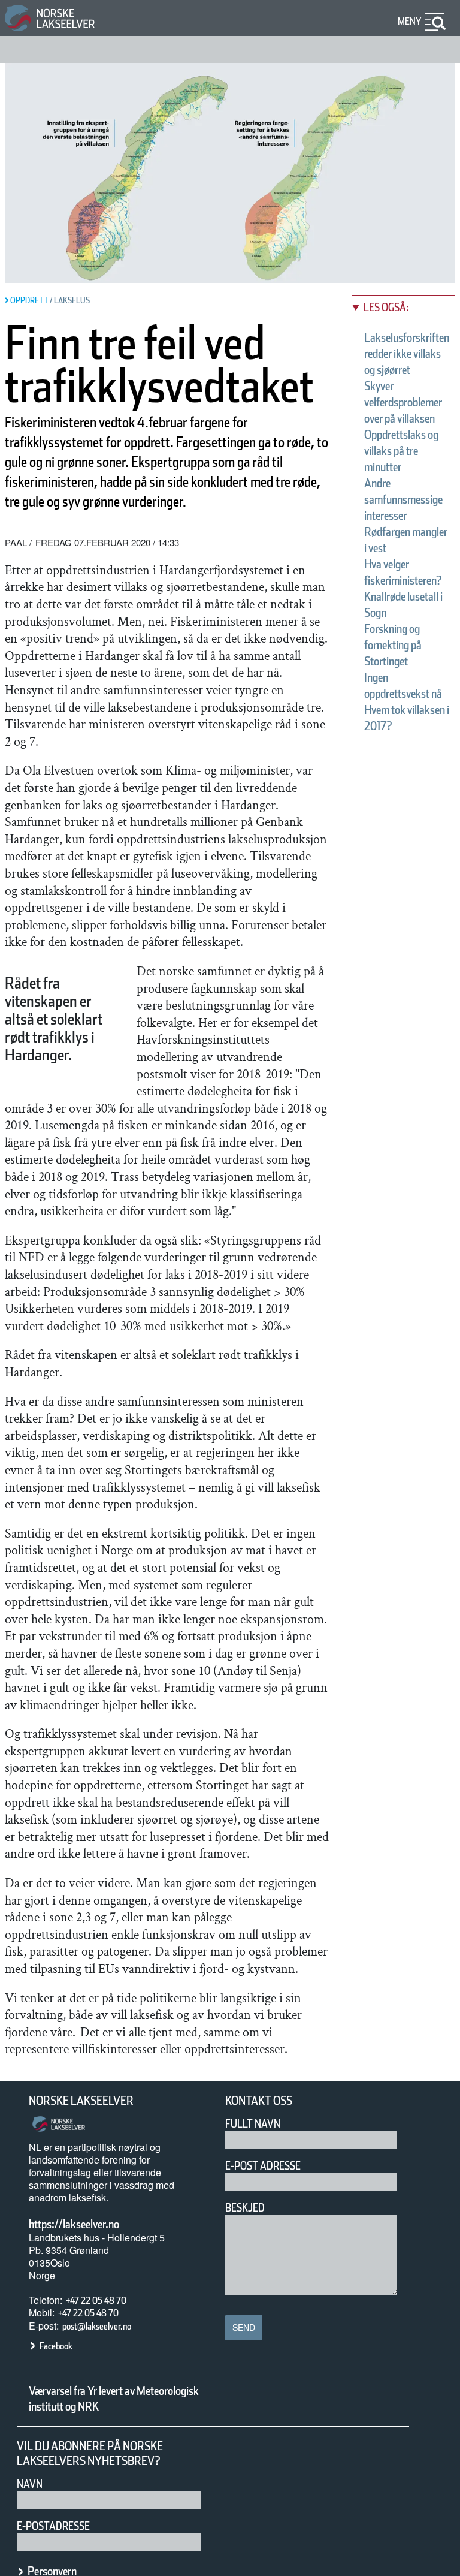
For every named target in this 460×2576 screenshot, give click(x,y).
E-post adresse (263, 2166)
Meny (410, 21)
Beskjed (245, 2208)
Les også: (386, 307)
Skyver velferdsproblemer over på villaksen (403, 402)
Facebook (56, 2346)
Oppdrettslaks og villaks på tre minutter (401, 451)
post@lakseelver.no (97, 2326)
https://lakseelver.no (74, 2224)
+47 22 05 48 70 (96, 2301)
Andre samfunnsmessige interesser (403, 499)
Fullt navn (253, 2124)
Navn (30, 2484)
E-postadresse (53, 2526)
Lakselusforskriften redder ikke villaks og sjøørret (407, 354)
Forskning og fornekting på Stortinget (393, 645)
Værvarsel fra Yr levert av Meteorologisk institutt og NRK (114, 2399)
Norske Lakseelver (81, 2101)
